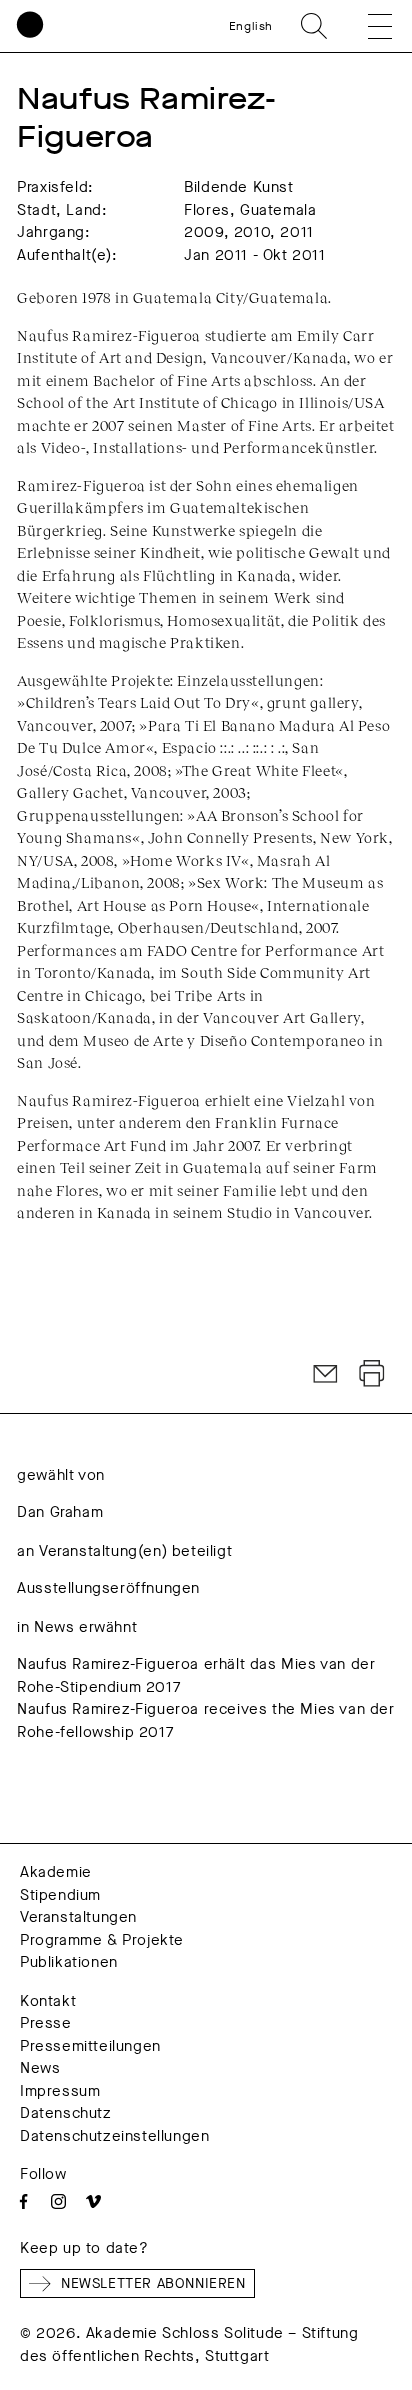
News (40, 2068)
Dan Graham (60, 1512)
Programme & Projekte (102, 1940)
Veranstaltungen (78, 1917)
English (251, 26)
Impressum (60, 2091)
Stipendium (60, 1895)
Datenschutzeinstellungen (114, 2136)
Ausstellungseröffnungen (108, 1588)
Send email (326, 1374)
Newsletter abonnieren (153, 2283)
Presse (46, 2023)
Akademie (56, 1872)
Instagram (58, 2201)
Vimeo (93, 2201)
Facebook (23, 2201)
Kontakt (48, 2001)
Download (372, 1374)
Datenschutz (66, 2113)
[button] (366, 26)
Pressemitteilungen (90, 2046)
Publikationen (69, 1962)
